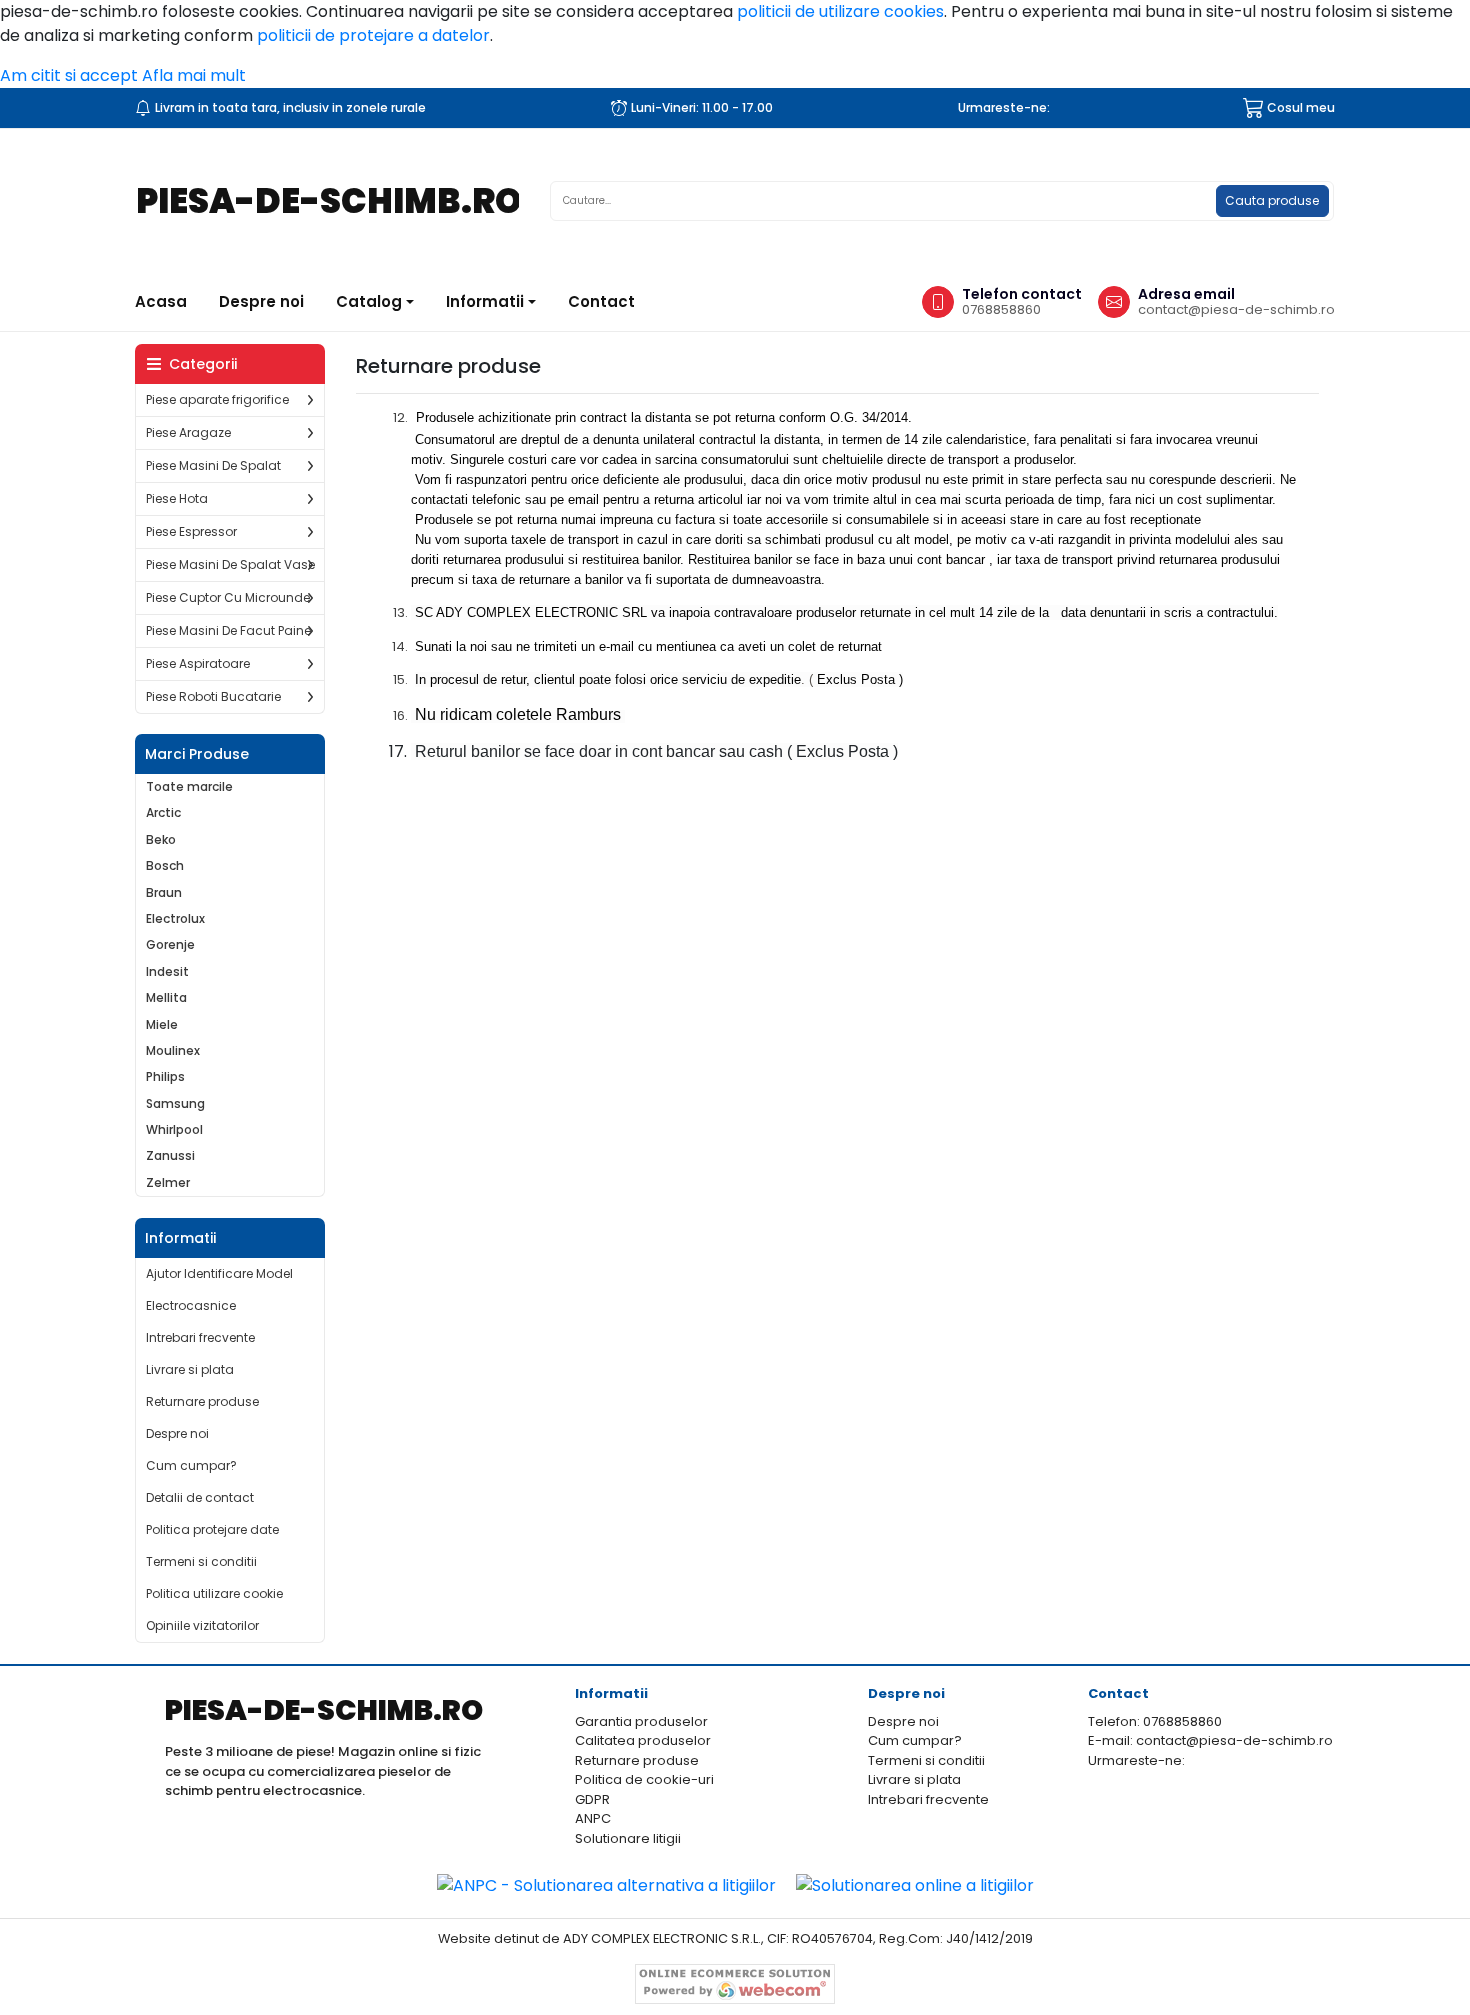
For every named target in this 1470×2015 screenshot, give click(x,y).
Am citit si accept (69, 75)
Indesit (167, 972)
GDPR (592, 1799)
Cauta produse (1272, 200)
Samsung (175, 1104)
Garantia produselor (641, 1721)
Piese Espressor (191, 531)
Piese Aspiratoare (198, 663)
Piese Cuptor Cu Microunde (228, 597)
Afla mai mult (194, 75)
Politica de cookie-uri (644, 1779)
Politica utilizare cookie (214, 1593)
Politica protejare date (212, 1529)
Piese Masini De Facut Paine (228, 630)
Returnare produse (202, 1401)
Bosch (165, 866)
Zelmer (168, 1183)
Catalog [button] (369, 301)
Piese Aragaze (188, 432)
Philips (165, 1077)
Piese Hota (177, 498)
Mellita (166, 998)
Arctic (163, 813)
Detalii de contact (200, 1497)
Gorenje (170, 945)
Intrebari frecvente (200, 1337)
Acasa (169, 301)
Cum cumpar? (191, 1465)
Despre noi (261, 301)
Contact (601, 301)
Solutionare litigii (628, 1838)
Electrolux (175, 919)
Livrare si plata (190, 1369)
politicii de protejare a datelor (373, 35)
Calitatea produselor (643, 1740)
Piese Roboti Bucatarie (213, 696)
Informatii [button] (485, 301)
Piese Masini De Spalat (213, 465)
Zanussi (170, 1156)
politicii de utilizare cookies (840, 11)
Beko (161, 840)
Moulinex (173, 1051)
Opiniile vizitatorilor (202, 1625)
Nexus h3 (375, 201)
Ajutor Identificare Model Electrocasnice (219, 1289)
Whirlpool (174, 1130)
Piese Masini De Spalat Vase (230, 564)
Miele (162, 1025)
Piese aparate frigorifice (217, 399)
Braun (164, 893)
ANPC (593, 1818)
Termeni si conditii (201, 1561)
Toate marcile (189, 787)
